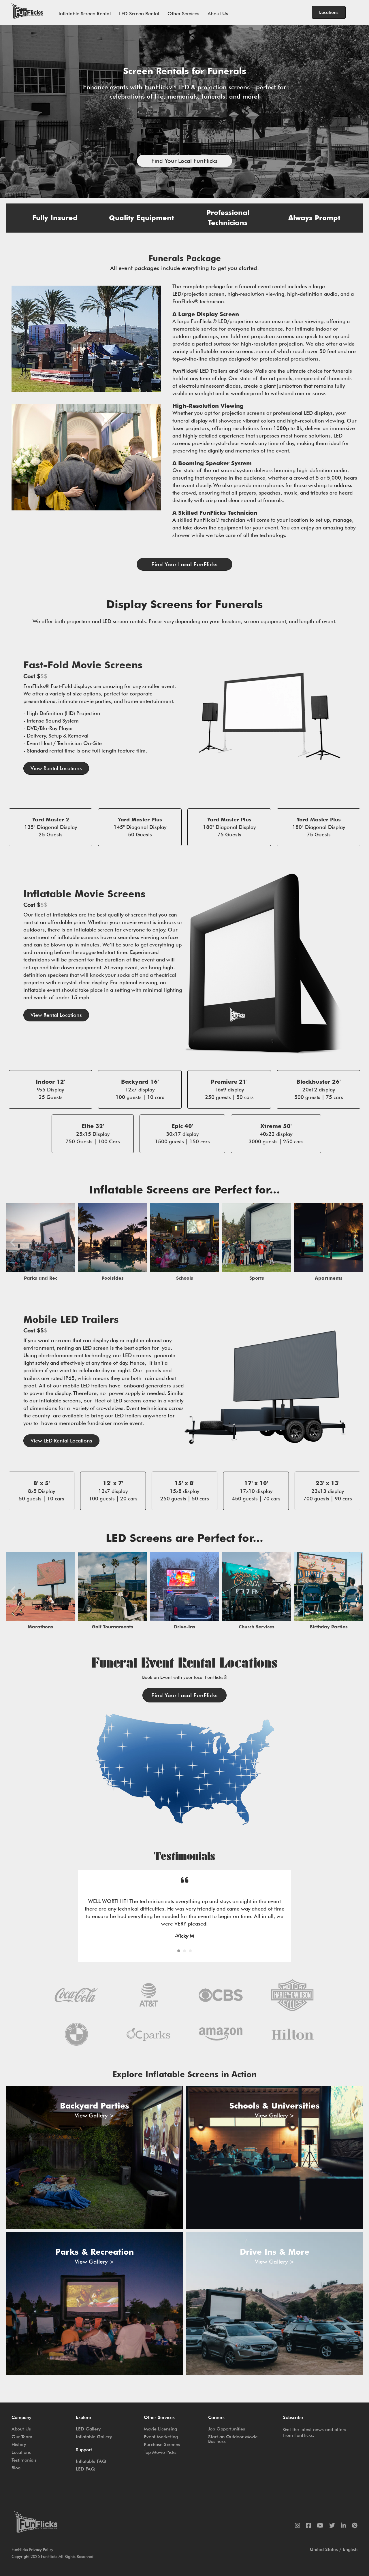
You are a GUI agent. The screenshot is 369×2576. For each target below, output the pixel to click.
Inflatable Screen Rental (85, 14)
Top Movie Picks (160, 2475)
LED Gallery (88, 2451)
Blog (16, 2490)
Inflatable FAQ (91, 2484)
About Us (218, 14)
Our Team (22, 2459)
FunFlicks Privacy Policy (32, 2572)
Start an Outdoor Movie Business (233, 2461)
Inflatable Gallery (94, 2459)
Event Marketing (161, 2459)
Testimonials (24, 2482)
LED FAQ (85, 2491)
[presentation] (13, 1242)
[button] (184, 161)
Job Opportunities (227, 2451)
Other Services (183, 14)
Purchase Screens (162, 2467)
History (19, 2467)
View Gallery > (94, 2138)
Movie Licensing (160, 2451)
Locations (21, 2475)
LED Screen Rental (139, 14)
